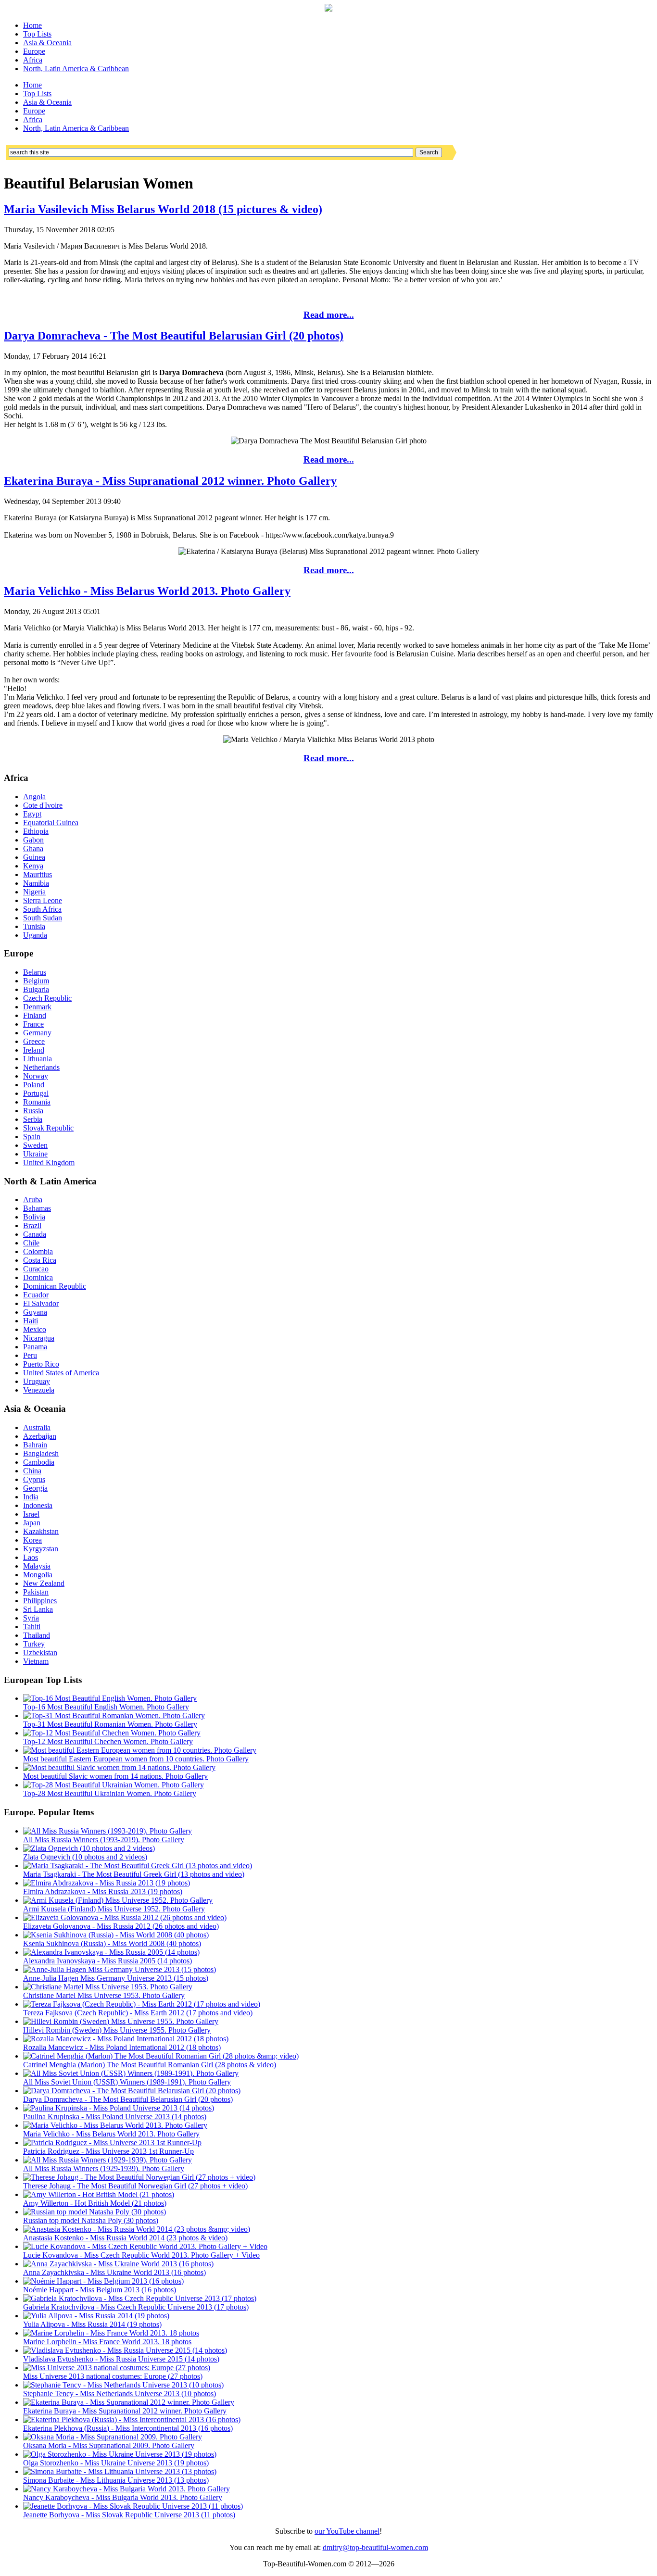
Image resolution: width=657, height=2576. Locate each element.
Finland (35, 1015)
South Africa (42, 909)
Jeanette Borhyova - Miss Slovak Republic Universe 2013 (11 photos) (129, 2515)
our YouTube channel (347, 2531)
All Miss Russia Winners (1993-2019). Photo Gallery (104, 1840)
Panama (35, 1347)
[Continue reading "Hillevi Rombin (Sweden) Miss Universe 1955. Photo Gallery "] (121, 2021)
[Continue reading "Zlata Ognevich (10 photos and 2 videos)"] (89, 1848)
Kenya (33, 866)
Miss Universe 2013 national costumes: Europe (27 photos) (113, 2376)
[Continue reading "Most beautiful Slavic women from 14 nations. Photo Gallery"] (119, 1767)
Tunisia (34, 926)
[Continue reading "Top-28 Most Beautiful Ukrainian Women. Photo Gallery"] (114, 1785)
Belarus (35, 972)
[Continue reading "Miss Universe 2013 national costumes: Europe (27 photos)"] (117, 2368)
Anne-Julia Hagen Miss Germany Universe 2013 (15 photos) (116, 1978)
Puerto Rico (41, 1364)
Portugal (36, 1093)
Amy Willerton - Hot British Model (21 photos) (95, 2203)
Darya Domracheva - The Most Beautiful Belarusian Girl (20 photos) (174, 336)
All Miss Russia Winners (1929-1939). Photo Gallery (104, 2168)
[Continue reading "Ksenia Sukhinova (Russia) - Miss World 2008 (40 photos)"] (116, 1935)
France (33, 1024)
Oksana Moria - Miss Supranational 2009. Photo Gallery (109, 2445)
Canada (35, 1234)
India (31, 1497)
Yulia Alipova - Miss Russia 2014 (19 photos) (92, 2324)
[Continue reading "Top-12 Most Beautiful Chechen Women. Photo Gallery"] (112, 1733)
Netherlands (41, 1067)
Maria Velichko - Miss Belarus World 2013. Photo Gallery (147, 591)
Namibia (36, 883)
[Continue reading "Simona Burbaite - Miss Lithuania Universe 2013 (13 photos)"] (120, 2471)
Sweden (35, 1145)
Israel (31, 1514)
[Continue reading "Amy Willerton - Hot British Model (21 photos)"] (99, 2194)
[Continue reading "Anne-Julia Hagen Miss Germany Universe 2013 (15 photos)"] (120, 1969)
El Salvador (41, 1303)
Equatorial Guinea (51, 823)
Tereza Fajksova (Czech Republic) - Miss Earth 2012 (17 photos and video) (138, 2013)
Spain (32, 1137)
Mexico (35, 1329)
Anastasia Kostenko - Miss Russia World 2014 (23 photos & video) (125, 2238)
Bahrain (35, 1445)
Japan (32, 1523)
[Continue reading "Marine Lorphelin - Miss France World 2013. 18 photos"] (111, 2333)
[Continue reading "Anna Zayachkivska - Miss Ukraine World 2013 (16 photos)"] (118, 2264)
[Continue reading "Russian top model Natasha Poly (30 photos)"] (95, 2212)
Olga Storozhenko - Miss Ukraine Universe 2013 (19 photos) (116, 2463)
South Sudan (43, 918)
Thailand (37, 1635)
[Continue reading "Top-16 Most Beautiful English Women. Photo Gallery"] (110, 1698)
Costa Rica (40, 1260)
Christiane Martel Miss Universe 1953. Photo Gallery (104, 1995)
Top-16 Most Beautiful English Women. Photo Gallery (106, 1707)
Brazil (32, 1225)
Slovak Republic (48, 1128)
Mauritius (38, 874)
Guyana (35, 1312)
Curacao (36, 1269)
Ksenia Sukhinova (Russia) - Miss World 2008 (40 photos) (112, 1943)
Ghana (33, 848)
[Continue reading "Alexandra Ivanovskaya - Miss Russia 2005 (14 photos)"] (111, 1952)
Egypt (32, 814)
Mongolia (38, 1575)
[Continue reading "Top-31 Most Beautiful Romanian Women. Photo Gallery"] (114, 1715)
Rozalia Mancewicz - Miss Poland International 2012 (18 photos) (122, 2047)
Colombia (38, 1251)
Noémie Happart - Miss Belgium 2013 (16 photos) (100, 2290)
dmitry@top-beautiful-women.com (375, 2547)
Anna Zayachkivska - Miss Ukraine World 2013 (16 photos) (114, 2272)
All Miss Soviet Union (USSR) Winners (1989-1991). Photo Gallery (127, 2082)
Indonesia (38, 1505)
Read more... (329, 315)
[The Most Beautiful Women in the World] (328, 9)
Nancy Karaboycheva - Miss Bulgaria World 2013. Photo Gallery (123, 2497)
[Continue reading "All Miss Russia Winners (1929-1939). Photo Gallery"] (107, 2160)
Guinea (34, 857)
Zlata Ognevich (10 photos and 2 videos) (85, 1857)
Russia (33, 1111)
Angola (34, 797)
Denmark (37, 1007)
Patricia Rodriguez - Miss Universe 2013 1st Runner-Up (108, 2151)
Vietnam (36, 1661)
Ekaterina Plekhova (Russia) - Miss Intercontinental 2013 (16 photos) (128, 2428)
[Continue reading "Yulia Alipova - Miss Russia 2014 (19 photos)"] (96, 2316)
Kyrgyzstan (41, 1549)
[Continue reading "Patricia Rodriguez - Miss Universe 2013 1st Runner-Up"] (112, 2142)
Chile (31, 1243)
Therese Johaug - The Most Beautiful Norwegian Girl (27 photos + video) (135, 2186)
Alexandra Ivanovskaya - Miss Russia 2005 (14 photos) (107, 1961)
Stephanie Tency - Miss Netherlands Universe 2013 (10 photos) (120, 2394)
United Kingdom (49, 1162)
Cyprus (34, 1479)
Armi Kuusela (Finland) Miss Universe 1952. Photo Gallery (114, 1909)
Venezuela (39, 1390)
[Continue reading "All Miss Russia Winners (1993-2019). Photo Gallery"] (107, 1831)
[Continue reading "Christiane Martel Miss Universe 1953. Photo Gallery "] (108, 1987)
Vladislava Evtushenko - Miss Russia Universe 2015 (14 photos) (121, 2359)
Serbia (33, 1119)
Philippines (40, 1601)
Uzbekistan (40, 1652)
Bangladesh (41, 1453)
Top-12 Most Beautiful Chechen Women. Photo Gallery (108, 1741)
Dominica (38, 1277)
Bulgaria (36, 989)
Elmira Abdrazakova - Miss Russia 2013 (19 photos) (103, 1891)
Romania (37, 1102)
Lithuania (38, 1059)
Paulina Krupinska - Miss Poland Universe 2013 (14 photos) (115, 2117)
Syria (31, 1618)
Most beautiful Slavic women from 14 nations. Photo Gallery (115, 1776)
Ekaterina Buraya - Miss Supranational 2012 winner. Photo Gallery (170, 481)
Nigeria (34, 892)
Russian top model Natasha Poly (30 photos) (91, 2220)
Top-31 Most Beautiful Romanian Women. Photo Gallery (110, 1724)
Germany (37, 1033)
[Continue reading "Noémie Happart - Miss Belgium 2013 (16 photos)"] (103, 2281)
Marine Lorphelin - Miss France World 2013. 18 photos (107, 2342)
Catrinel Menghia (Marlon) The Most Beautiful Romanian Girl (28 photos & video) (150, 2065)
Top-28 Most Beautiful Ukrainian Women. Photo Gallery (110, 1793)
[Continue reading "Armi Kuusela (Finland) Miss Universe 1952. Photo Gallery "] (118, 1900)
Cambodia (39, 1462)
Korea (32, 1540)
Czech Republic (47, 998)
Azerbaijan (40, 1436)
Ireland (34, 1050)
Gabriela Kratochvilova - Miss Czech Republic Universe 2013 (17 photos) (136, 2307)
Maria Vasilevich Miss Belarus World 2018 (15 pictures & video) (163, 209)
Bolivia (34, 1217)
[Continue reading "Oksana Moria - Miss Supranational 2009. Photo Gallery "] (113, 2437)
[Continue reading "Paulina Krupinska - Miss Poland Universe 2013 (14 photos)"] (119, 2108)
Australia (37, 1427)
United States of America (61, 1373)
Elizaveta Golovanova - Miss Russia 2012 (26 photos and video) (121, 1926)
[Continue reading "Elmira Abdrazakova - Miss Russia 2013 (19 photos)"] (107, 1883)
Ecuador (36, 1295)
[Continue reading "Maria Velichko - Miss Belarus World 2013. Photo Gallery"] (115, 2125)
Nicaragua (39, 1338)
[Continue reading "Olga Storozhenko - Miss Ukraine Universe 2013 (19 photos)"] (120, 2454)
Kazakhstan (41, 1531)
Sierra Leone (43, 900)
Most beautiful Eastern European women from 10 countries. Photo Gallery (136, 1759)
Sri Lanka (38, 1609)
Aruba (33, 1200)
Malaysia (37, 1566)
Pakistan (36, 1592)
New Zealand (44, 1583)
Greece (34, 1041)
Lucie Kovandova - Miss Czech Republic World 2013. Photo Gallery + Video (141, 2255)
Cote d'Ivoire (43, 805)
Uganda (35, 935)
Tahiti (32, 1627)
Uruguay (37, 1381)
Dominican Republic (55, 1286)
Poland (34, 1085)
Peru (30, 1355)
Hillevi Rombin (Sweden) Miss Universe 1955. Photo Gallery (117, 2030)
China (32, 1471)
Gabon (33, 840)
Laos (31, 1557)
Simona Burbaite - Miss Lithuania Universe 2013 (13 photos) (116, 2480)
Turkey (34, 1644)
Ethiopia (36, 831)
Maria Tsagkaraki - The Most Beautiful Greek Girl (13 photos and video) (134, 1874)
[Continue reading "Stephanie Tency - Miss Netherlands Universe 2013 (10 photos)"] (123, 2385)
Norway (36, 1076)
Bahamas (37, 1208)
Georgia (35, 1488)
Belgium (36, 981)
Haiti (31, 1321)
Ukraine (35, 1154)
